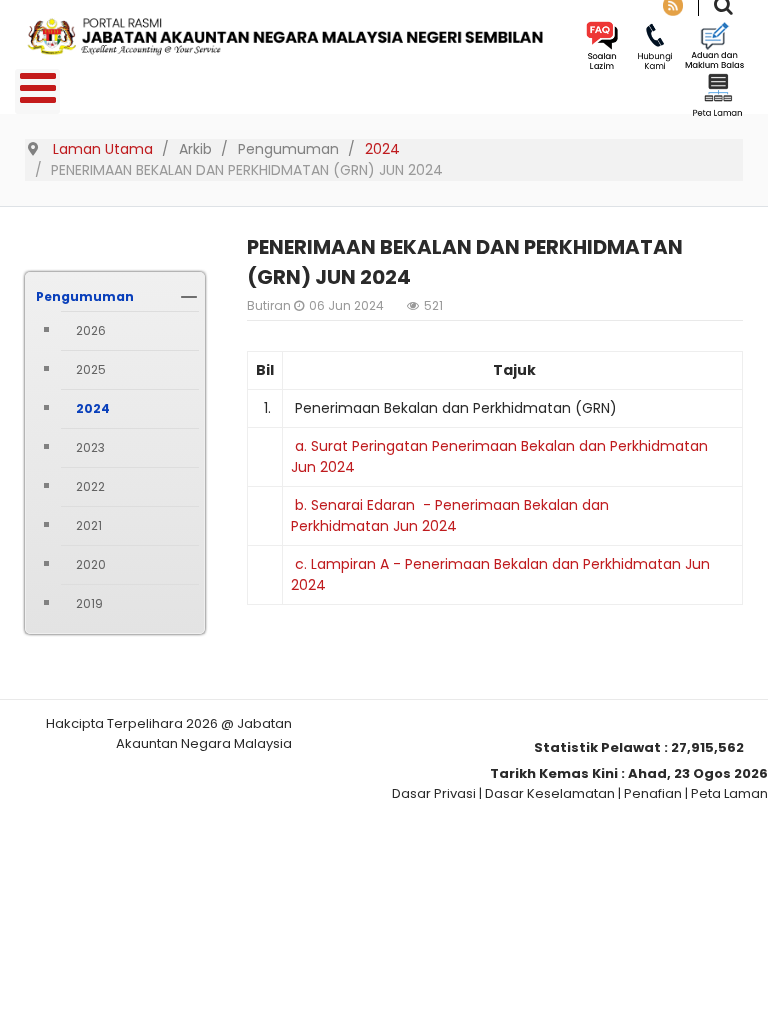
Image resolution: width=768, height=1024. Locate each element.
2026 (91, 330)
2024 (93, 408)
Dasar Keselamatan (550, 793)
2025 (91, 369)
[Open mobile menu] (37, 91)
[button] (189, 297)
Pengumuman (85, 296)
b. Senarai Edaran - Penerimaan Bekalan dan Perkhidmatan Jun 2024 (450, 515)
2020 (91, 564)
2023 (90, 447)
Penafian (653, 793)
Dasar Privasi (434, 793)
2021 (89, 525)
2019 (89, 603)
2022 (90, 486)
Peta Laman (729, 793)
